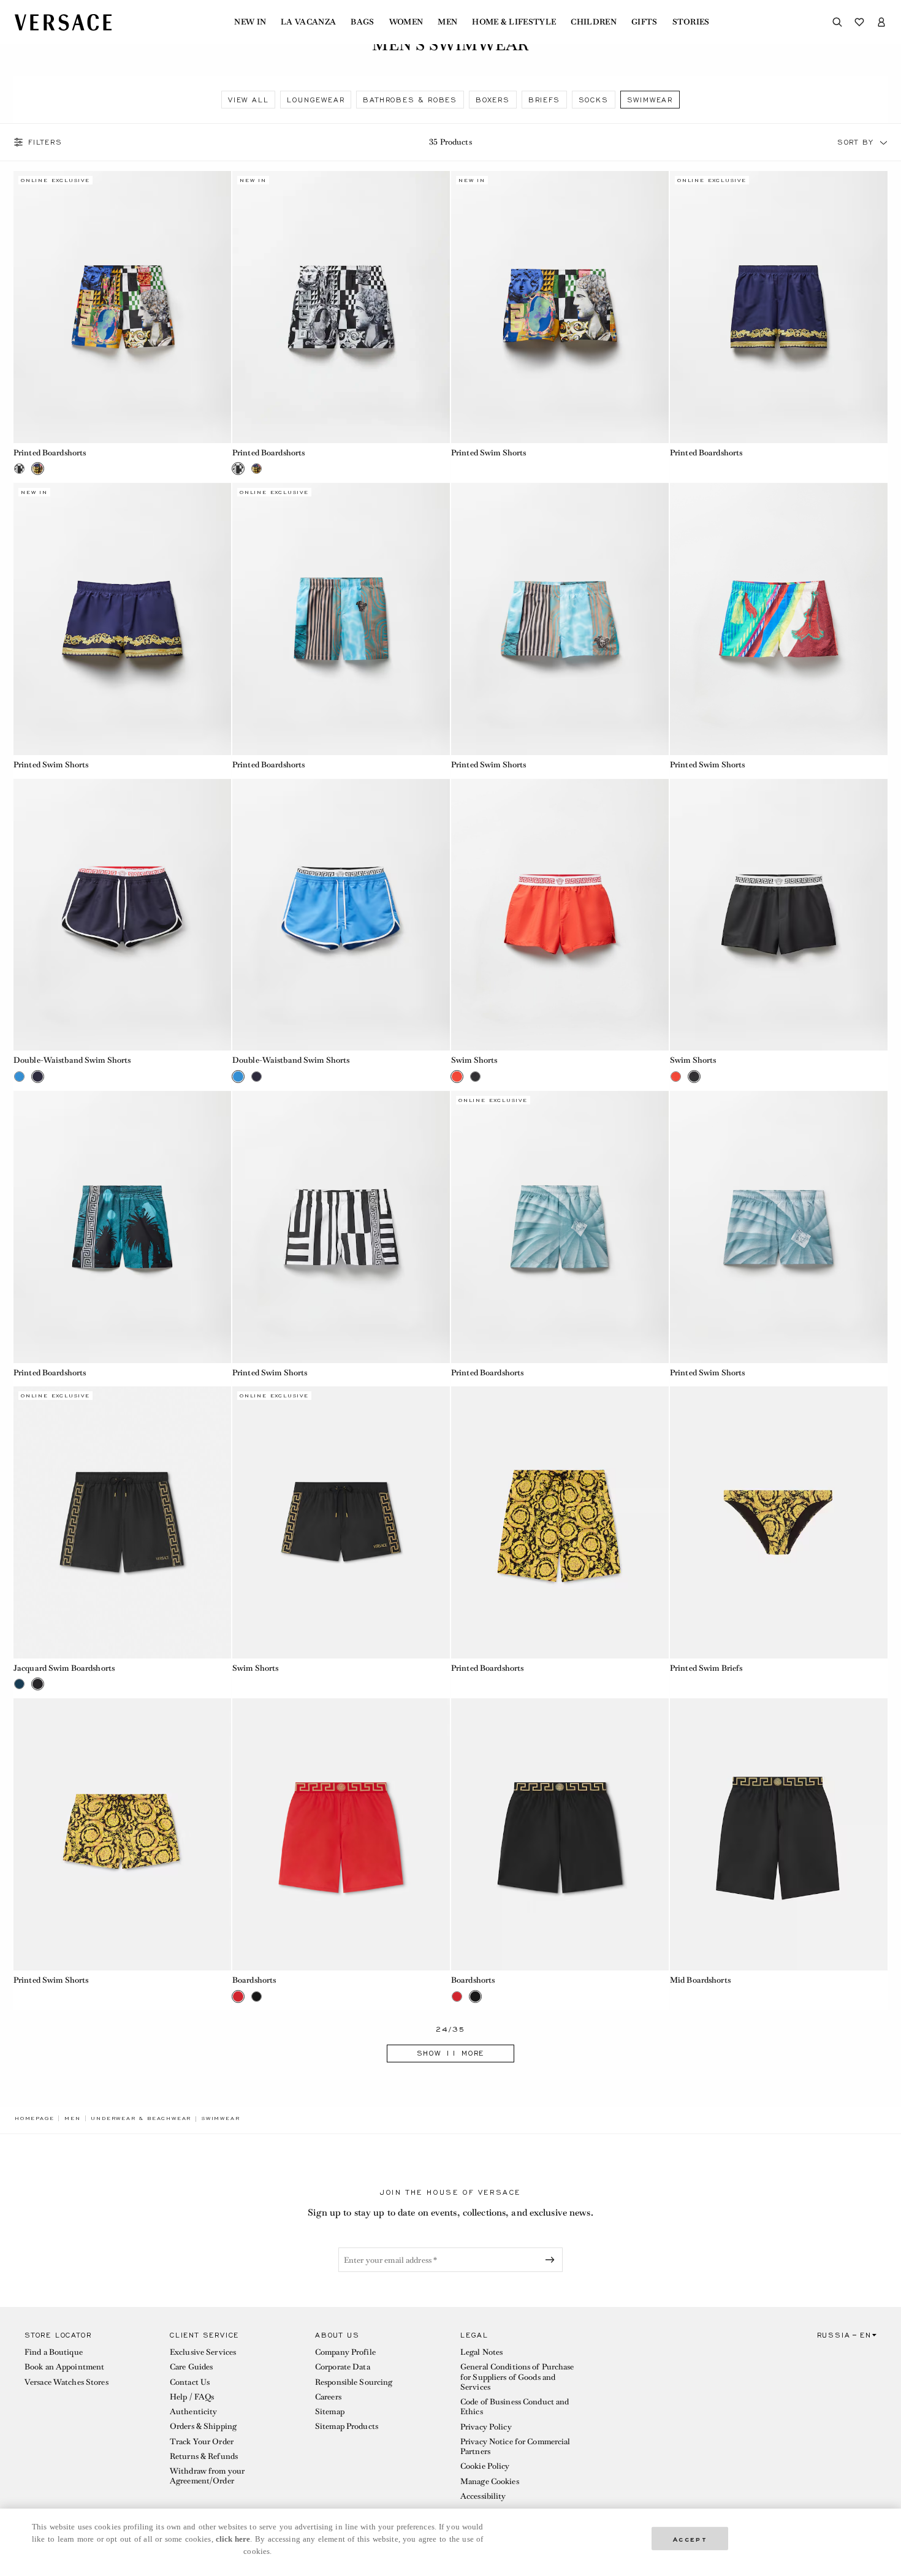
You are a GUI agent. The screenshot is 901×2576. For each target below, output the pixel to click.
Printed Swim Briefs (706, 1668)
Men (447, 22)
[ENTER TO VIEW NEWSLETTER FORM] (552, 2260)
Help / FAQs (192, 2397)
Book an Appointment (64, 2367)
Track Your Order (202, 2441)
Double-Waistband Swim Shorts (72, 1060)
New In (250, 22)
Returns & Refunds (204, 2456)
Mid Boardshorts (700, 1980)
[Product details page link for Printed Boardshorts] (122, 307)
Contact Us (190, 2382)
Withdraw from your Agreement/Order (207, 2476)
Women (406, 22)
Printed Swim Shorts (489, 453)
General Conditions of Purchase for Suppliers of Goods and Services (517, 2377)
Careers (328, 2397)
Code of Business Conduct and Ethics (515, 2407)
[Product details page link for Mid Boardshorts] (779, 1834)
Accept (690, 2538)
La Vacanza (308, 22)
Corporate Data (343, 2367)
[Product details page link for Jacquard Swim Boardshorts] (122, 1522)
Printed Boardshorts (50, 453)
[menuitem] (250, 22)
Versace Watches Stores (67, 2382)
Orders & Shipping (203, 2426)
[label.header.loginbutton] (881, 22)
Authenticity (193, 2411)
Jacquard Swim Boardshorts (64, 1668)
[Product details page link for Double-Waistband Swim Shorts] (122, 915)
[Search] (837, 22)
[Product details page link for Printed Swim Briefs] (779, 1522)
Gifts (644, 22)
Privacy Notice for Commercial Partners (515, 2446)
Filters (45, 142)
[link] (34, 2118)
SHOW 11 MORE (451, 2053)
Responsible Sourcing (354, 2382)
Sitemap (330, 2411)
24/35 (451, 2030)
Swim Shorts (474, 1060)
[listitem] (248, 100)
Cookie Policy (485, 2466)
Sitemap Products (347, 2426)
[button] (884, 142)
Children (594, 22)
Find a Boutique (54, 2352)
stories (691, 22)
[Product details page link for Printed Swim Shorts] (560, 307)
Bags (362, 22)
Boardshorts (254, 1980)
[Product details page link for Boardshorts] (341, 1834)
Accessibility (483, 2496)
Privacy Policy (486, 2427)
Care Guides (191, 2367)
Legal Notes (481, 2352)
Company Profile (345, 2352)
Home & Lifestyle (514, 22)
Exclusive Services (203, 2352)
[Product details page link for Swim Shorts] (560, 915)
